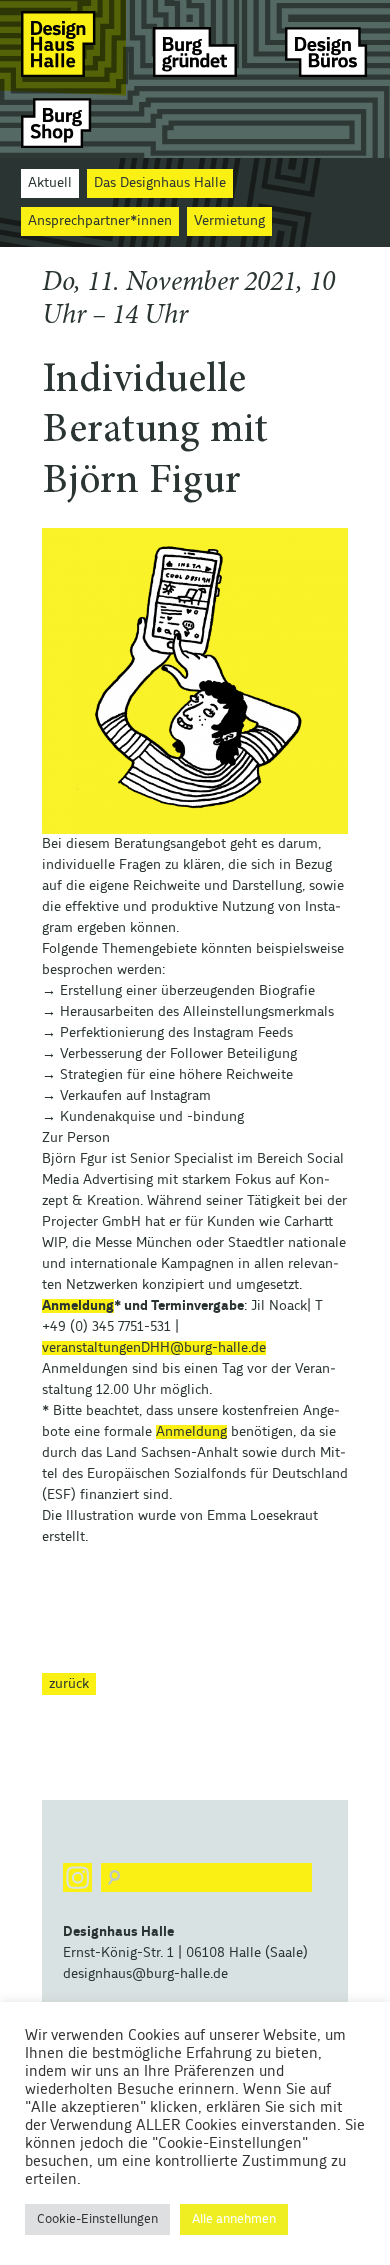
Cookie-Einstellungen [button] (97, 2219)
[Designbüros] (327, 43)
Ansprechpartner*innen (100, 221)
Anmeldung (78, 1306)
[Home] (63, 43)
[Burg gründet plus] (195, 43)
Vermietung (229, 221)
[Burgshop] (63, 122)
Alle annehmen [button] (234, 2219)
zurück (69, 1684)
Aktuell (50, 183)
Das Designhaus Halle (160, 183)
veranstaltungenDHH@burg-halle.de (154, 1348)
